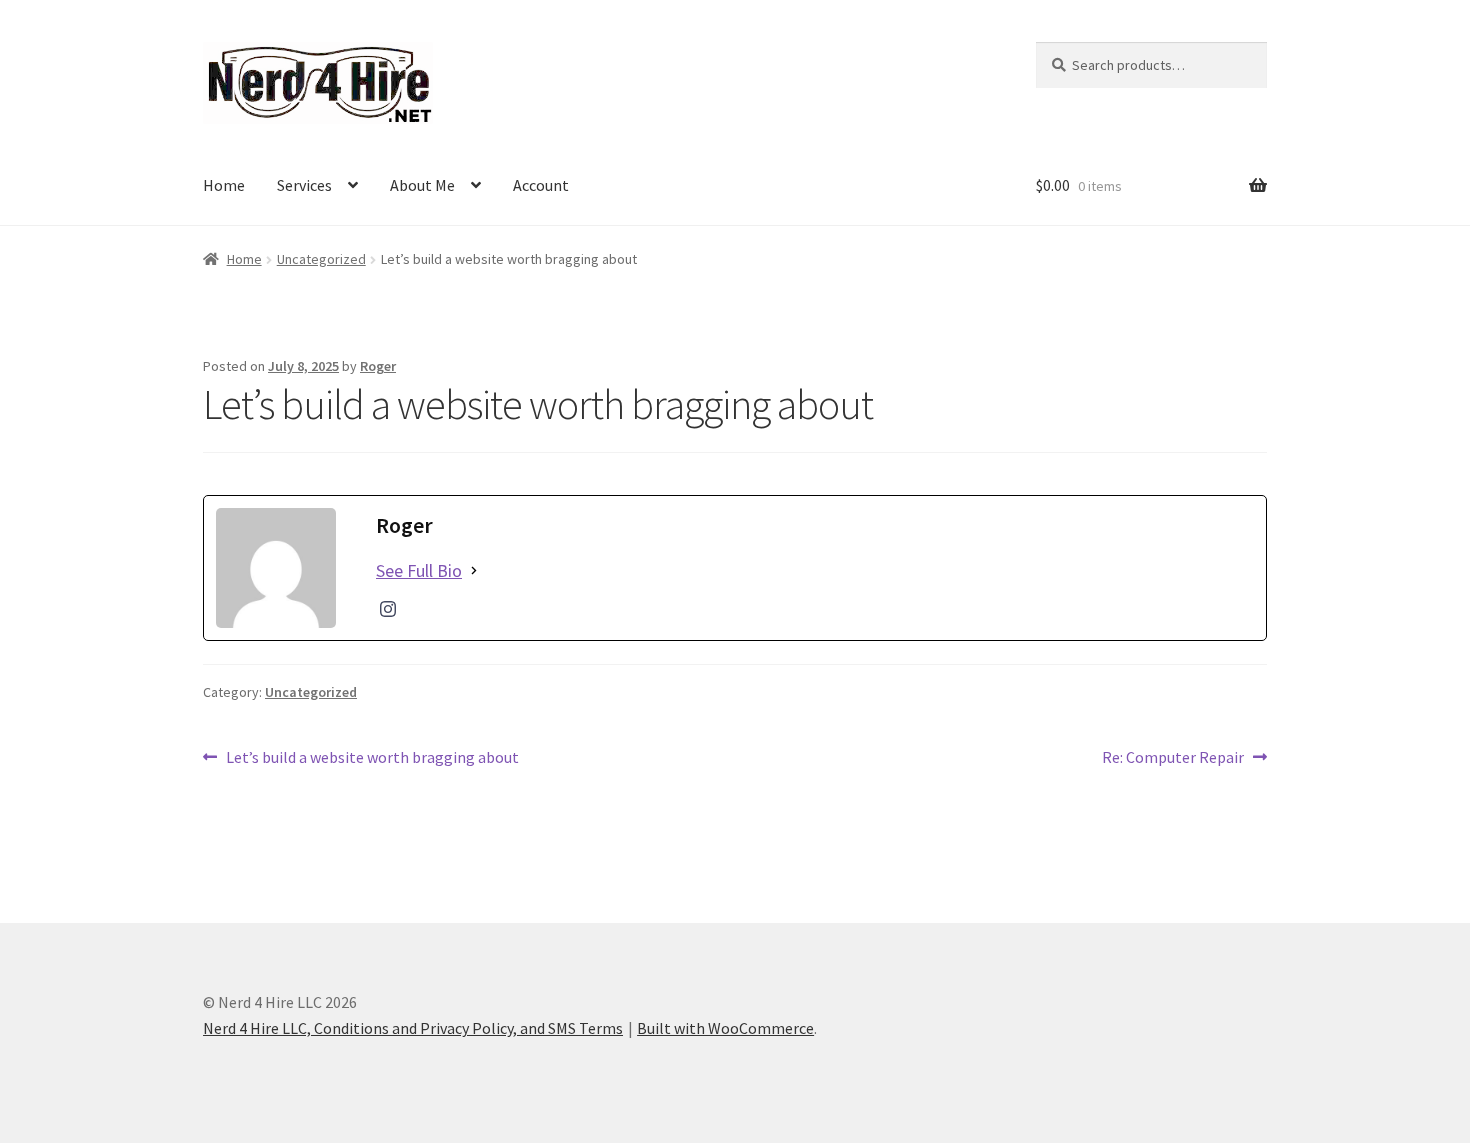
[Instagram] (388, 609)
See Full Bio (419, 570)
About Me (422, 185)
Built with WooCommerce (725, 1028)
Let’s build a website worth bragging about (372, 758)
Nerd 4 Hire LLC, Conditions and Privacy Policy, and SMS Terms (413, 1028)
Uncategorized (321, 259)
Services (304, 185)
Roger (378, 366)
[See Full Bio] (474, 570)
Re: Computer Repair (1173, 758)
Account (541, 185)
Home (224, 185)
